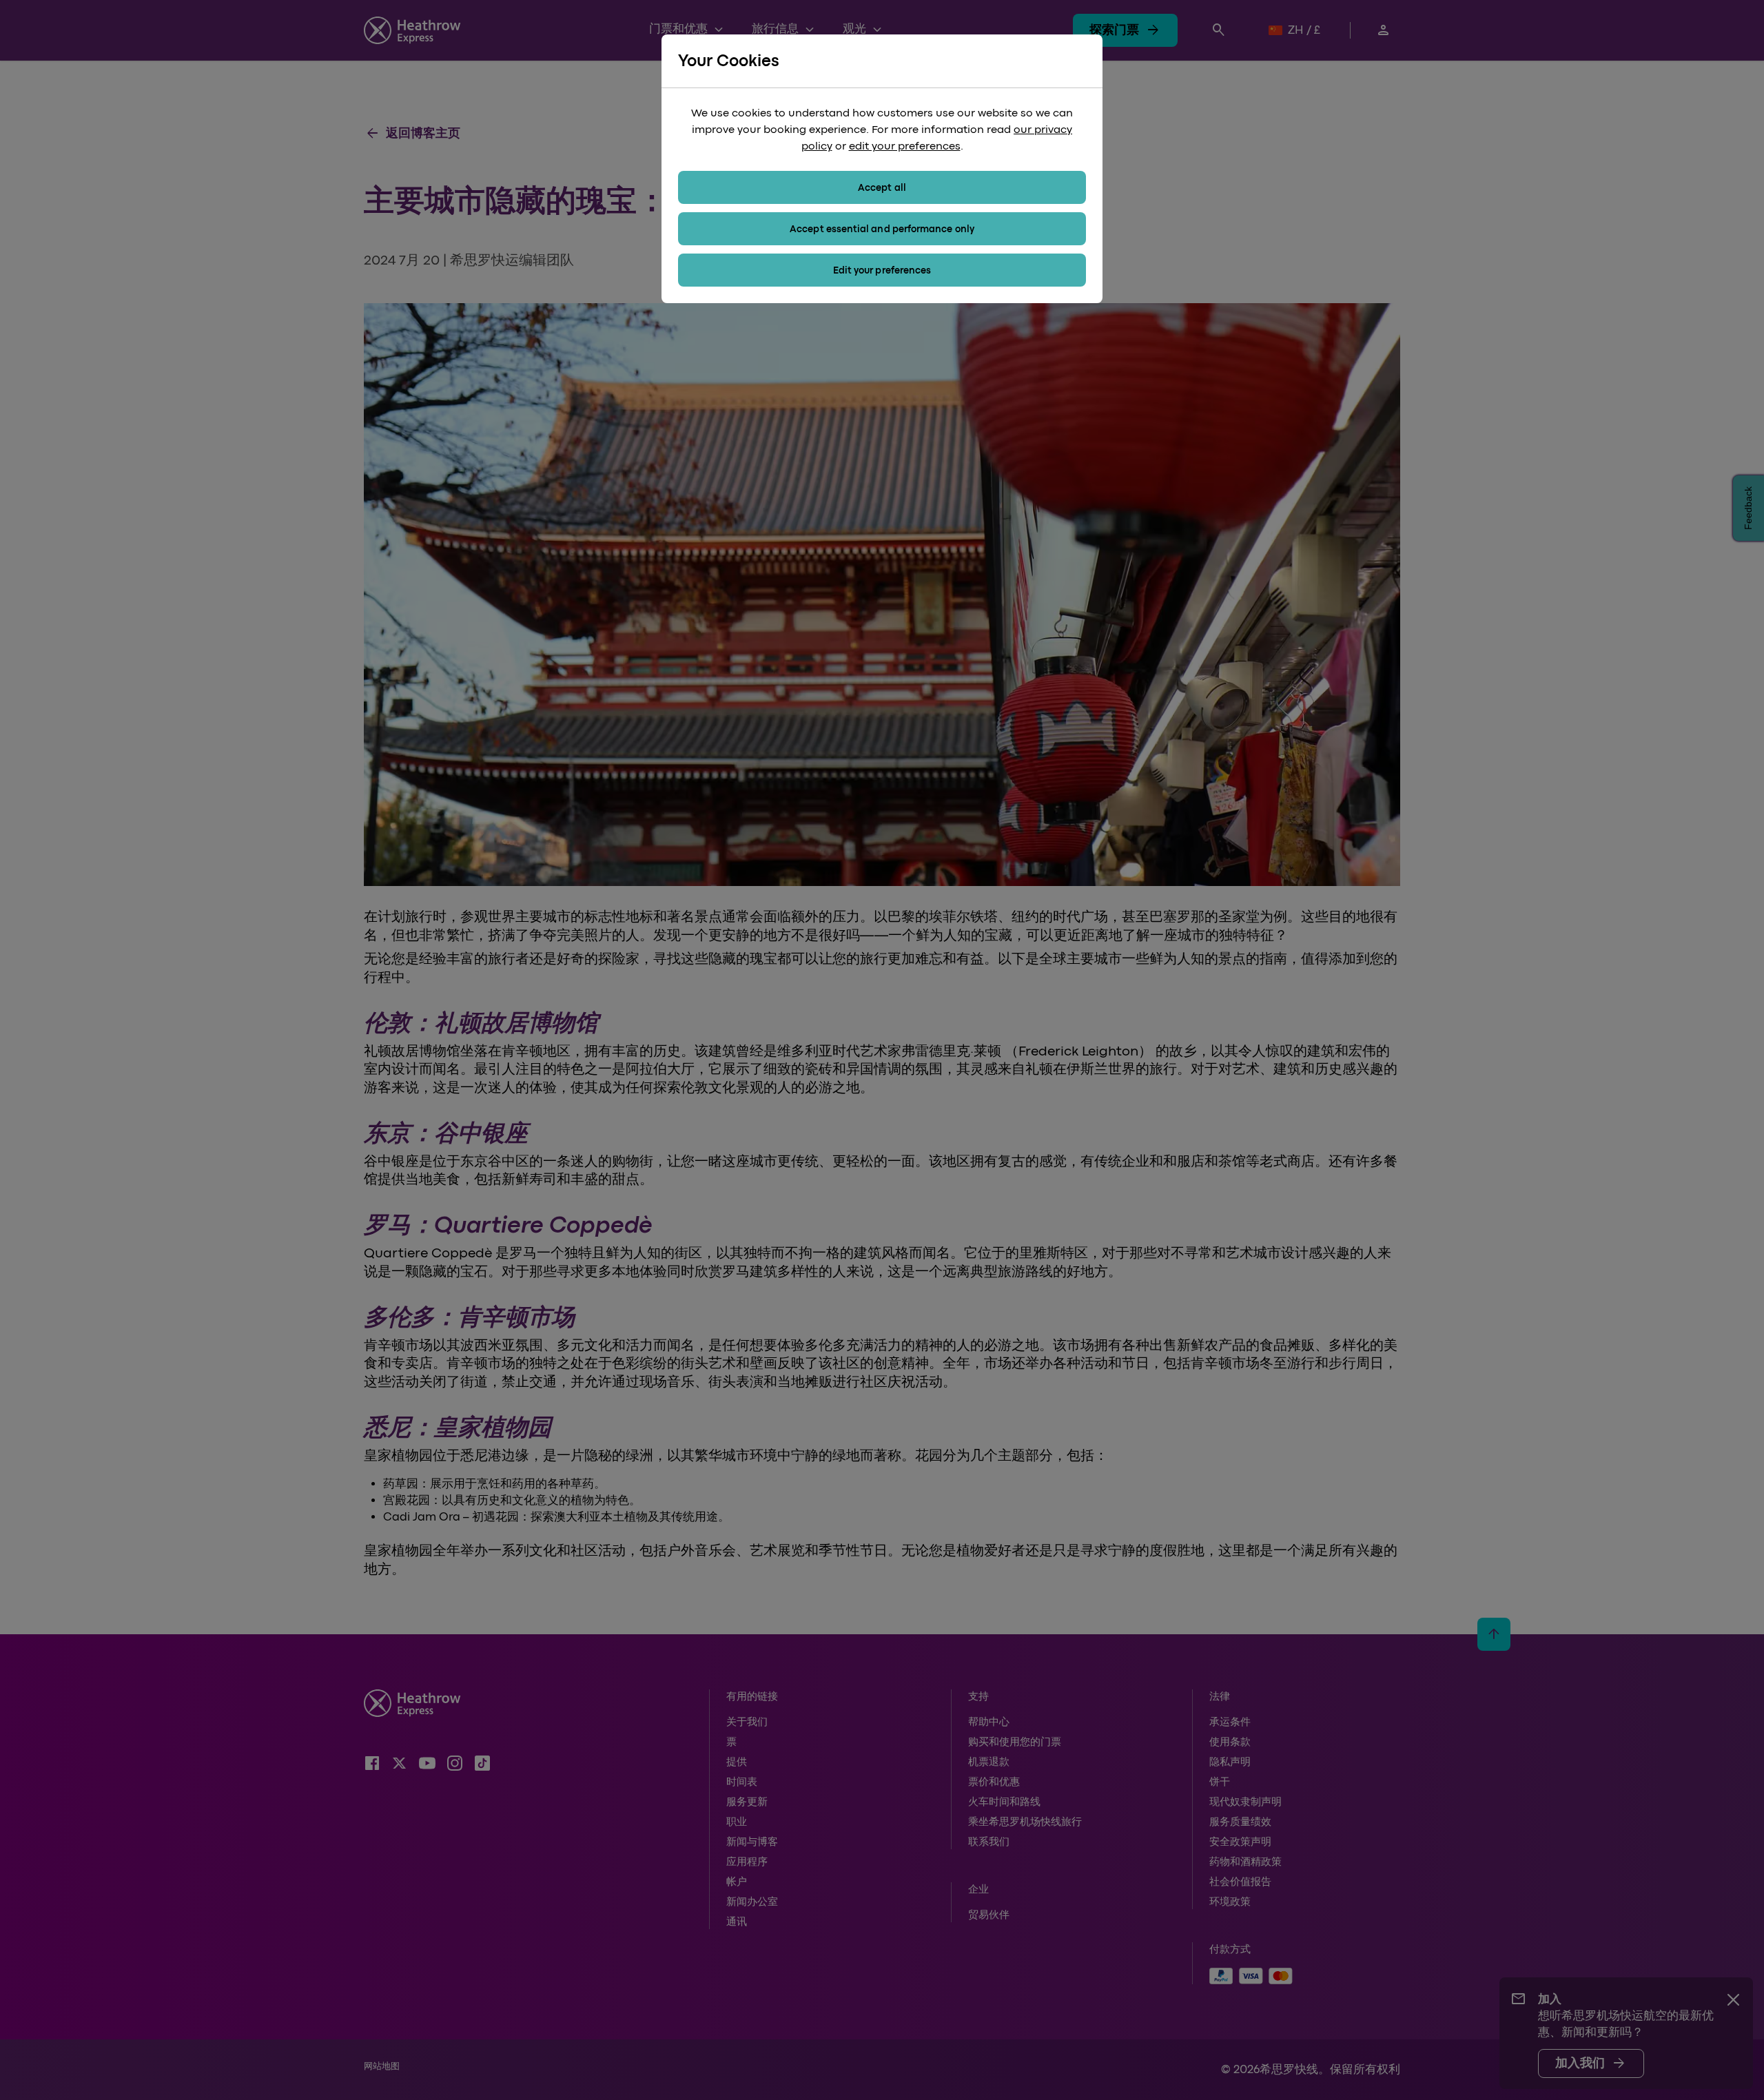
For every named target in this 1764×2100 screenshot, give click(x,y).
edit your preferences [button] (905, 146)
